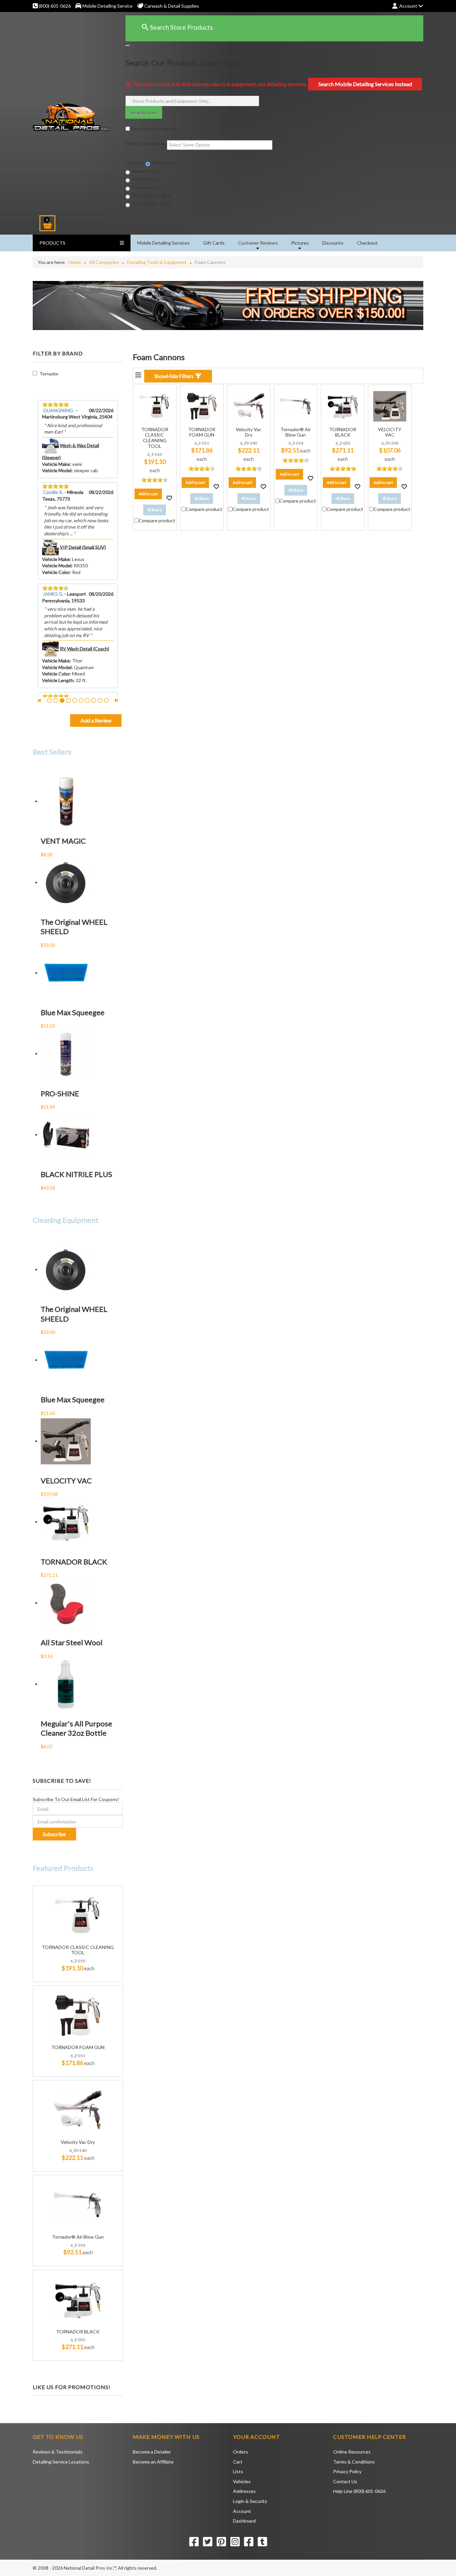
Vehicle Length (58, 680)
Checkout (367, 243)
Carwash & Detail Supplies (171, 6)
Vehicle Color (56, 572)
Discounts (333, 243)
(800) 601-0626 (54, 6)
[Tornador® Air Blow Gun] (78, 2204)
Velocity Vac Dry (78, 2142)
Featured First (147, 187)
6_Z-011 (78, 2056)
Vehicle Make (56, 464)
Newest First (146, 171)
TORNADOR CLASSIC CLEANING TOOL (78, 1950)
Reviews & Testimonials (58, 2452)
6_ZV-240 (78, 2150)
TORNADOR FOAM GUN (78, 2047)
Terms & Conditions (354, 2462)
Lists (238, 2471)
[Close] (128, 45)
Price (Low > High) (151, 195)
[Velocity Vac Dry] (78, 2110)
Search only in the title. (154, 129)
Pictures (300, 243)
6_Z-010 (78, 1961)
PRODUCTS (52, 243)
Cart (238, 2462)
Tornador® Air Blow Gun (78, 2237)
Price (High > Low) (151, 204)
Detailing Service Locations (61, 2462)
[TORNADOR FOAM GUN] (78, 2015)
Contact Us (345, 2481)
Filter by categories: (146, 143)
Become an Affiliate (153, 2462)
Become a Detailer (152, 2452)
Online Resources (352, 2452)
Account (242, 2511)
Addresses (244, 2491)
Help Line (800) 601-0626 (359, 2491)
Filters (175, 376)
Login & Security (250, 2501)
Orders (241, 2452)
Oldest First (145, 179)
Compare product (157, 520)
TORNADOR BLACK (78, 2332)
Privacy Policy (347, 2471)
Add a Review (96, 720)
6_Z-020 (78, 2340)
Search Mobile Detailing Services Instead (365, 84)
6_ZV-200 (390, 443)
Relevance (163, 163)
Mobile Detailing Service (107, 6)
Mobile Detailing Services (163, 243)
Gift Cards (214, 243)
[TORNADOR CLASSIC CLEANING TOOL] (78, 1915)
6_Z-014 (78, 2245)
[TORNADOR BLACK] (78, 2299)
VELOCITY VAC (390, 432)
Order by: (136, 163)
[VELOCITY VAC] (390, 406)
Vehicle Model (57, 470)
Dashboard (244, 2521)
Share (156, 510)
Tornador (49, 374)
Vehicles (242, 2481)
